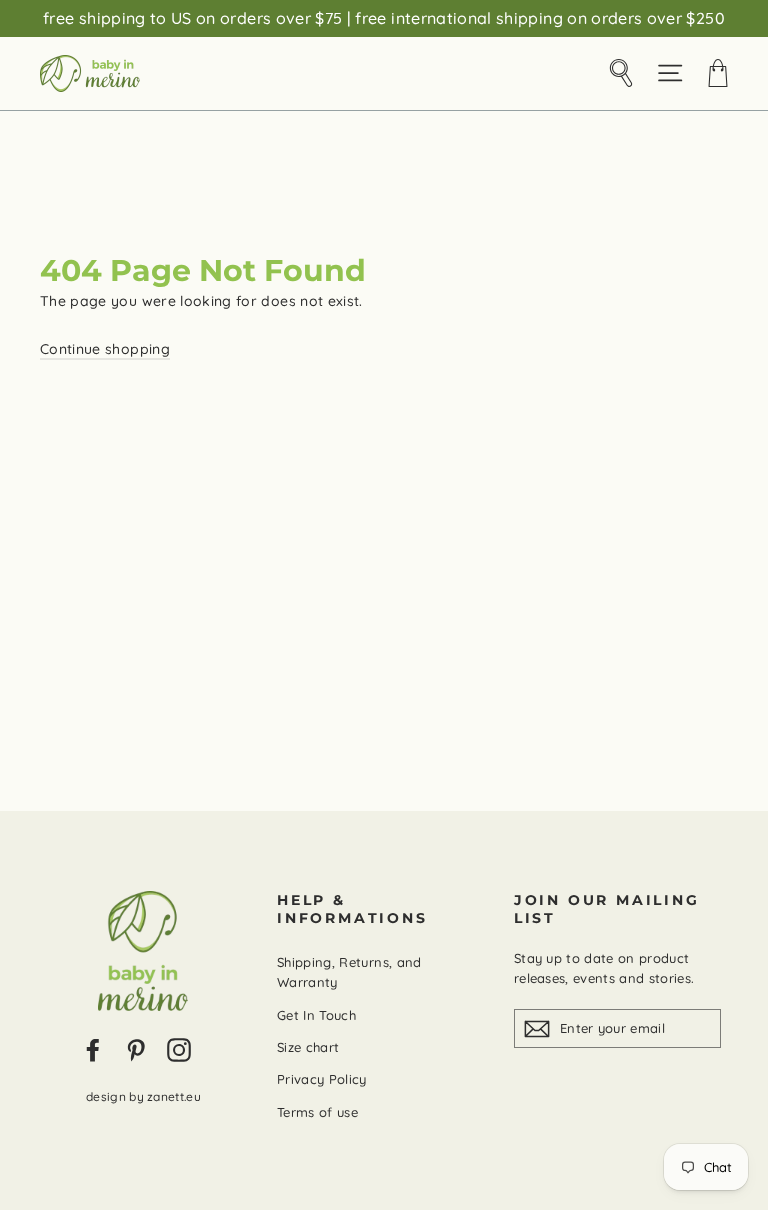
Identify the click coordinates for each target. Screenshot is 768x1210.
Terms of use (317, 1112)
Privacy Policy (322, 1079)
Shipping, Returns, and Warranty (349, 972)
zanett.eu (174, 1096)
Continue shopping (105, 349)
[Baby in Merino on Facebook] (93, 1050)
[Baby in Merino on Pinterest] (136, 1050)
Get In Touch (316, 1015)
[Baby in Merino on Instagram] (179, 1050)
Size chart (308, 1047)
